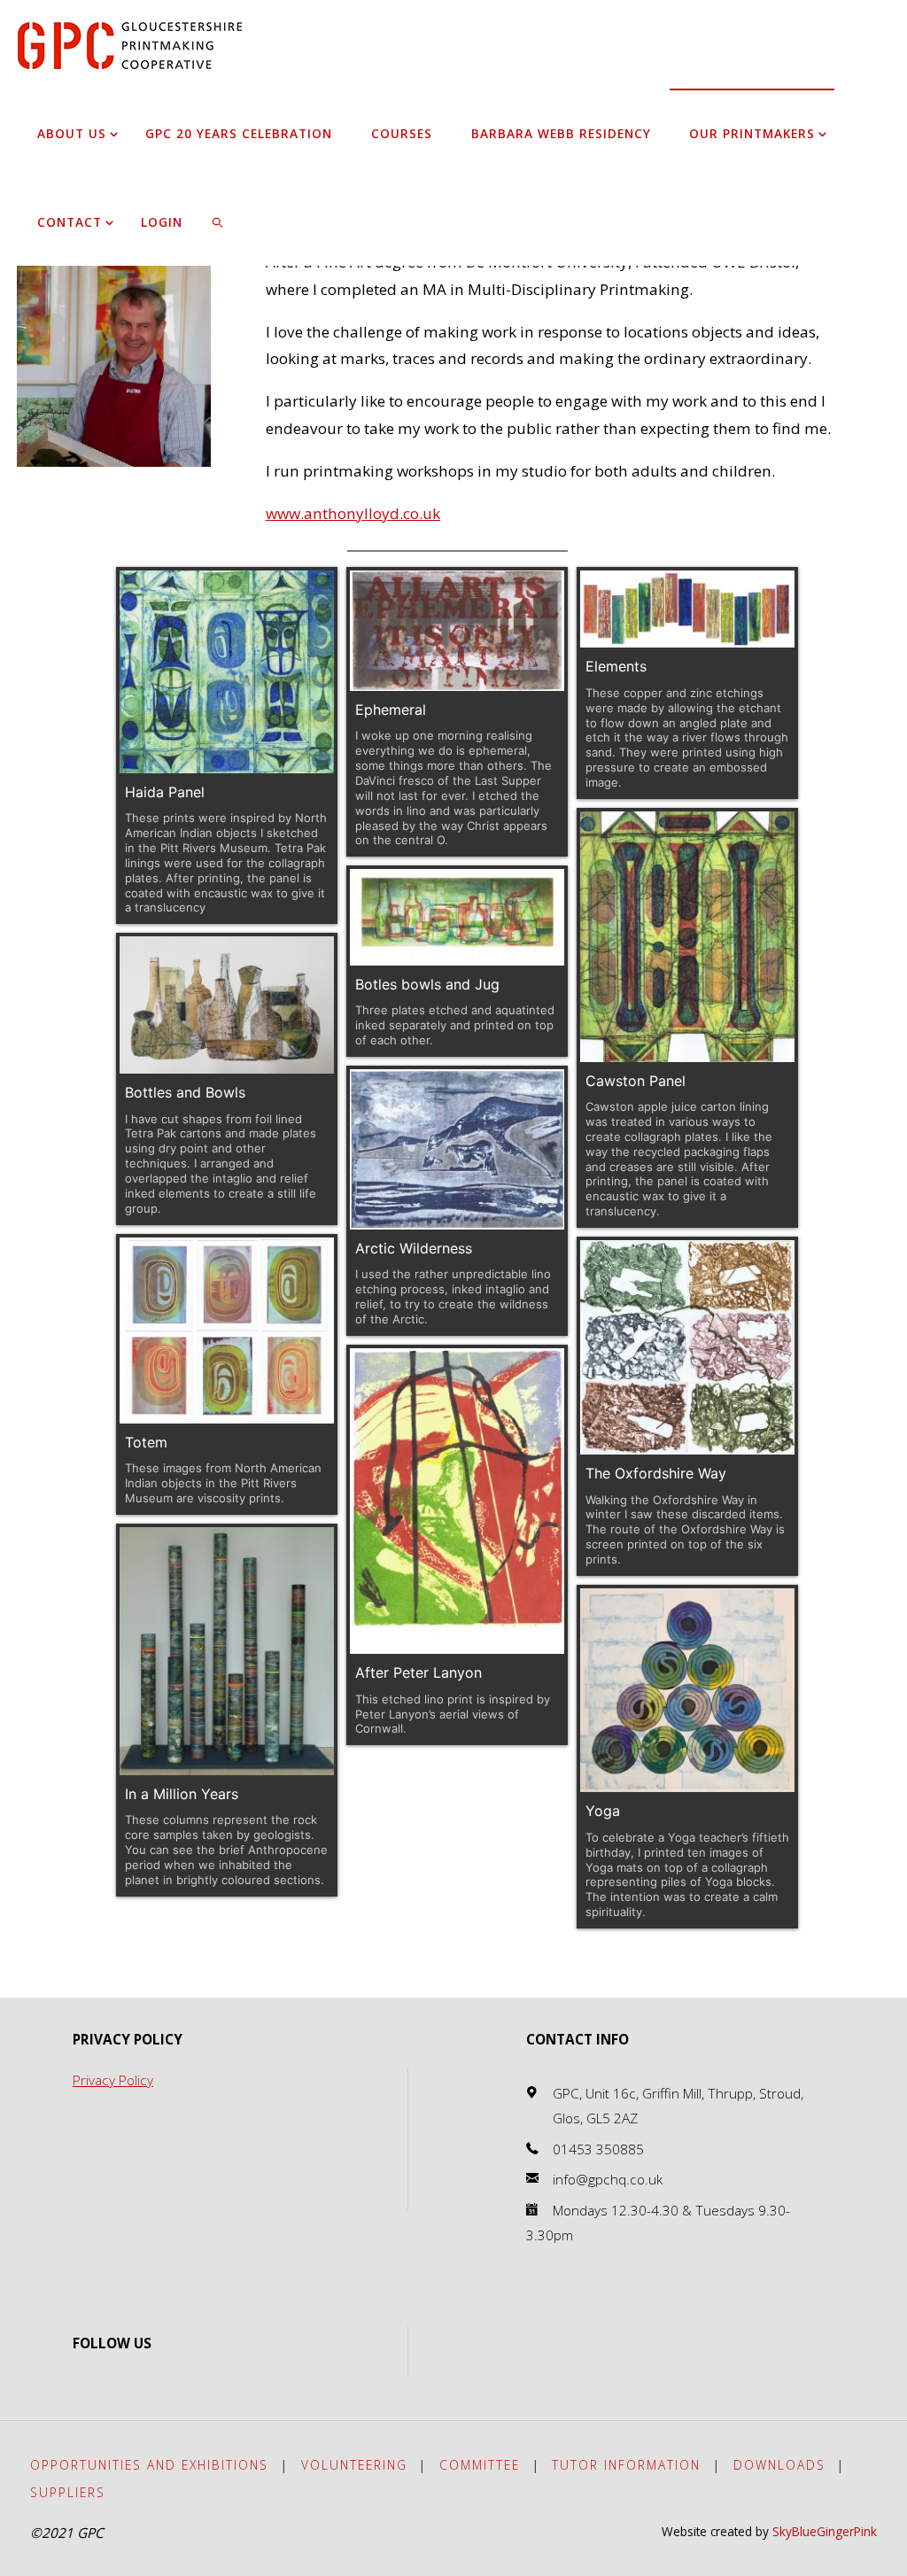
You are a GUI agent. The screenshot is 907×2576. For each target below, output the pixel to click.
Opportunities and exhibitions (149, 2465)
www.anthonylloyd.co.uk (353, 513)
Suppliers (68, 2492)
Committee (480, 2465)
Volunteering (354, 2465)
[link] (218, 221)
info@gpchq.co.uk (608, 2180)
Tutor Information (626, 2465)
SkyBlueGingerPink (825, 2531)
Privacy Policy (113, 2080)
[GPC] (130, 44)
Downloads (779, 2465)
